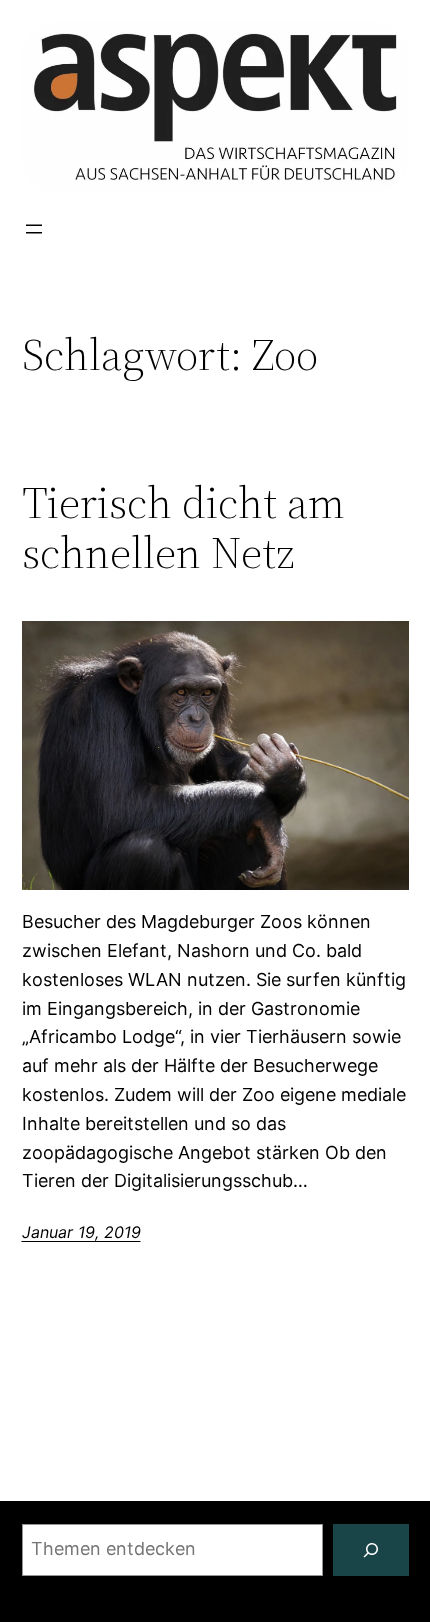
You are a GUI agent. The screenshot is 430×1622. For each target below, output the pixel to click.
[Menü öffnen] (34, 229)
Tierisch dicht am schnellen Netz (183, 528)
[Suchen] (371, 1550)
